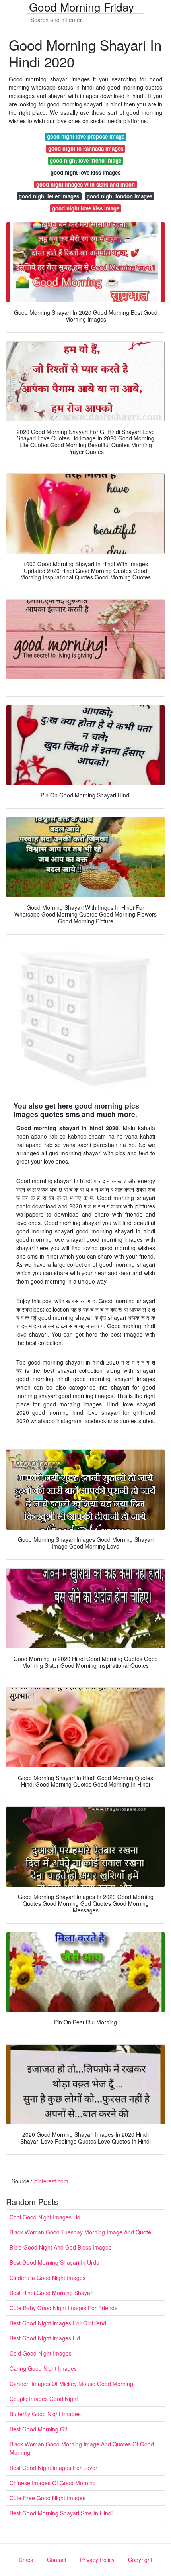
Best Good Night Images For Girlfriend (58, 2323)
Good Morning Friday (82, 7)
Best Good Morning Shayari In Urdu (54, 2262)
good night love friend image (85, 160)
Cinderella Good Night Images (48, 2278)
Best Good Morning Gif (38, 2429)
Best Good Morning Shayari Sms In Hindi (61, 2513)
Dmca (26, 2560)
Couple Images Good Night (44, 2399)
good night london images (120, 196)
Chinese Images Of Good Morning (53, 2483)
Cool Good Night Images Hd (45, 2217)
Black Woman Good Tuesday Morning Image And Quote (80, 2232)
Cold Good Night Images (41, 2353)
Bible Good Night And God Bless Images (60, 2247)
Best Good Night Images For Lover (53, 2468)
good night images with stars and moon (85, 184)
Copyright (140, 2560)
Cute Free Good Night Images (48, 2498)
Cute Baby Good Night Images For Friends (63, 2308)
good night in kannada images (86, 148)
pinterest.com (51, 2181)
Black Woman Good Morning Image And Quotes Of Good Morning (82, 2448)
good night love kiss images (85, 172)
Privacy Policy (97, 2560)
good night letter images (49, 196)
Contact (57, 2560)
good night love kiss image (86, 208)
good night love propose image (86, 136)
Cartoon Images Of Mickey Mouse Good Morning (71, 2384)
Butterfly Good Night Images (45, 2414)
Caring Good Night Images (43, 2368)
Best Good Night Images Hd (45, 2338)
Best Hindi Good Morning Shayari (51, 2293)
